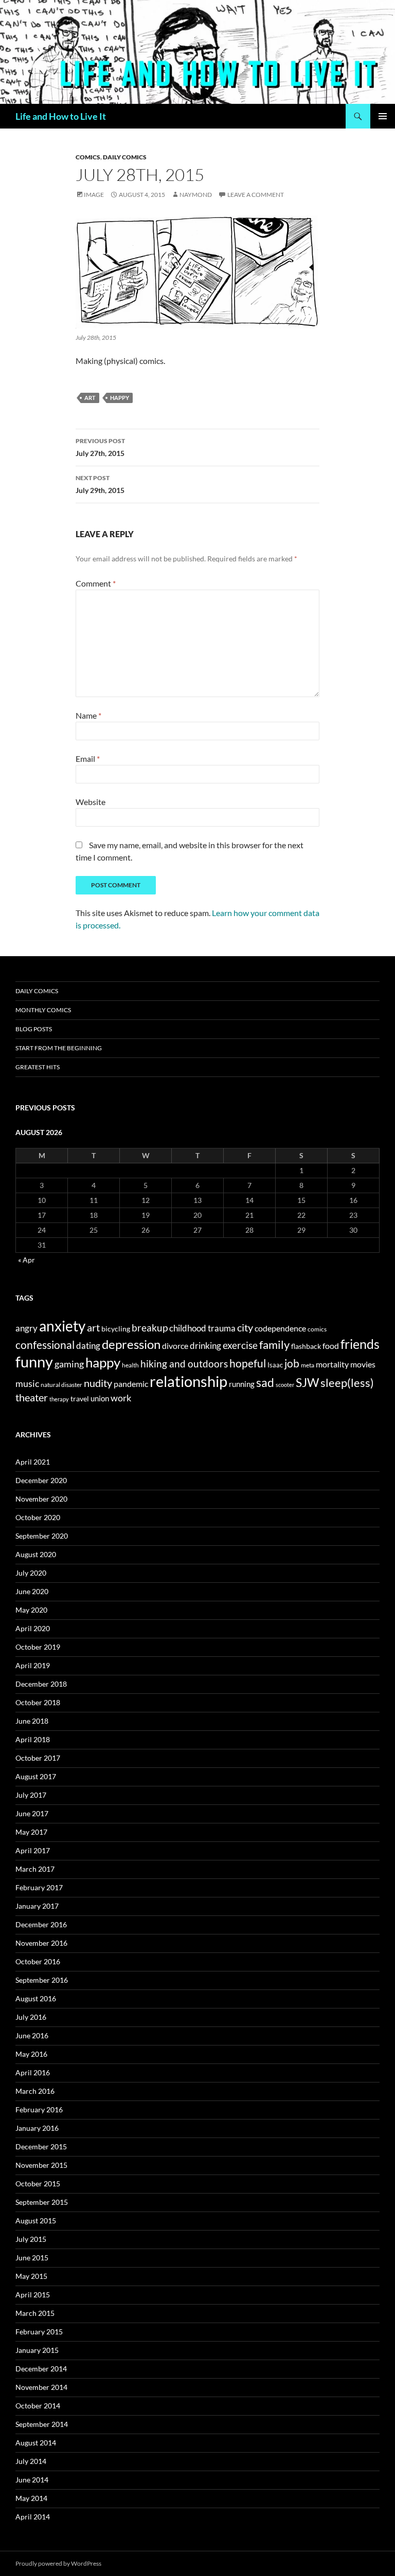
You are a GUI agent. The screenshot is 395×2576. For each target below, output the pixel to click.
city (245, 1328)
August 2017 (36, 1776)
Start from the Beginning (59, 1048)
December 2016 (41, 1924)
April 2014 (33, 2517)
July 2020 (31, 1573)
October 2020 (38, 1517)
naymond (196, 195)
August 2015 (36, 2221)
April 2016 (33, 2072)
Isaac (275, 1365)
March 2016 (35, 2091)
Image (94, 195)
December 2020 (41, 1480)
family (274, 1345)
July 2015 (31, 2239)
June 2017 (32, 1813)
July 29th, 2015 (100, 484)
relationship (188, 1381)
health (130, 1365)
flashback (306, 1346)
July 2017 (31, 1795)
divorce (175, 1346)
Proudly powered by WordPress (58, 2563)
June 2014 (32, 2480)
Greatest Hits (38, 1067)
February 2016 (39, 2109)
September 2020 (42, 1536)
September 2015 (42, 2202)
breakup (150, 1328)
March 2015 (35, 2313)
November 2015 (41, 2165)
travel (80, 1399)
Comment (96, 583)
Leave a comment (256, 195)
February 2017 (39, 1887)
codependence (280, 1328)
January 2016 (37, 2128)
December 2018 (41, 1684)
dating (88, 1346)
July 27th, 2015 (100, 447)
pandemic (131, 1384)
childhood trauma (202, 1328)
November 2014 (41, 2387)
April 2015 (33, 2295)
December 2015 (41, 2146)
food (331, 1346)
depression (131, 1344)
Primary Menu (383, 116)
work (121, 1398)
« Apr (26, 1260)
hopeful (248, 1363)
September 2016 (42, 1980)
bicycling (116, 1329)
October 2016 (38, 1961)
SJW (307, 1382)
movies (363, 1364)
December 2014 (41, 2369)
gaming (69, 1364)
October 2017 (38, 1758)
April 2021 (33, 1462)
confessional (45, 1345)
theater (32, 1397)
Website (91, 802)
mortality (332, 1364)
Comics (88, 157)
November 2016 (41, 1943)
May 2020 (31, 1610)
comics (317, 1329)
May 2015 (31, 2276)
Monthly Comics (43, 1010)
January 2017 (37, 1906)
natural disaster (61, 1385)
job (292, 1363)
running (242, 1384)
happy (120, 398)
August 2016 (36, 1998)
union (100, 1398)
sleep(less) (347, 1383)
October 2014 (38, 2406)
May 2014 (31, 2498)
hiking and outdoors (184, 1364)
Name (88, 715)
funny (34, 1362)
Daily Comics (125, 157)
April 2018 (33, 1739)
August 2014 (36, 2443)
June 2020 (32, 1591)
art (90, 398)
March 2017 (35, 1869)
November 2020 (41, 1499)
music (27, 1383)
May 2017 (31, 1832)
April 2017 (33, 1850)
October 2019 (38, 1647)
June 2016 (32, 2035)
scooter (285, 1385)
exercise (240, 1345)
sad (265, 1382)
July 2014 (31, 2461)
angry (26, 1328)
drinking (205, 1346)
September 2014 (42, 2424)
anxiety (62, 1326)
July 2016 (31, 2017)
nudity (98, 1383)
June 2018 (32, 1721)
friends (360, 1344)
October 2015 (38, 2184)
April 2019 (33, 1665)
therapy (59, 1399)
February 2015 (39, 2332)
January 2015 (37, 2350)
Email (88, 759)
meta (308, 1365)
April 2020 (33, 1628)
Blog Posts (34, 1029)
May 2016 (31, 2054)
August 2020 (36, 1554)
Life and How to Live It (61, 116)
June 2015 (32, 2258)
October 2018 (38, 1702)
